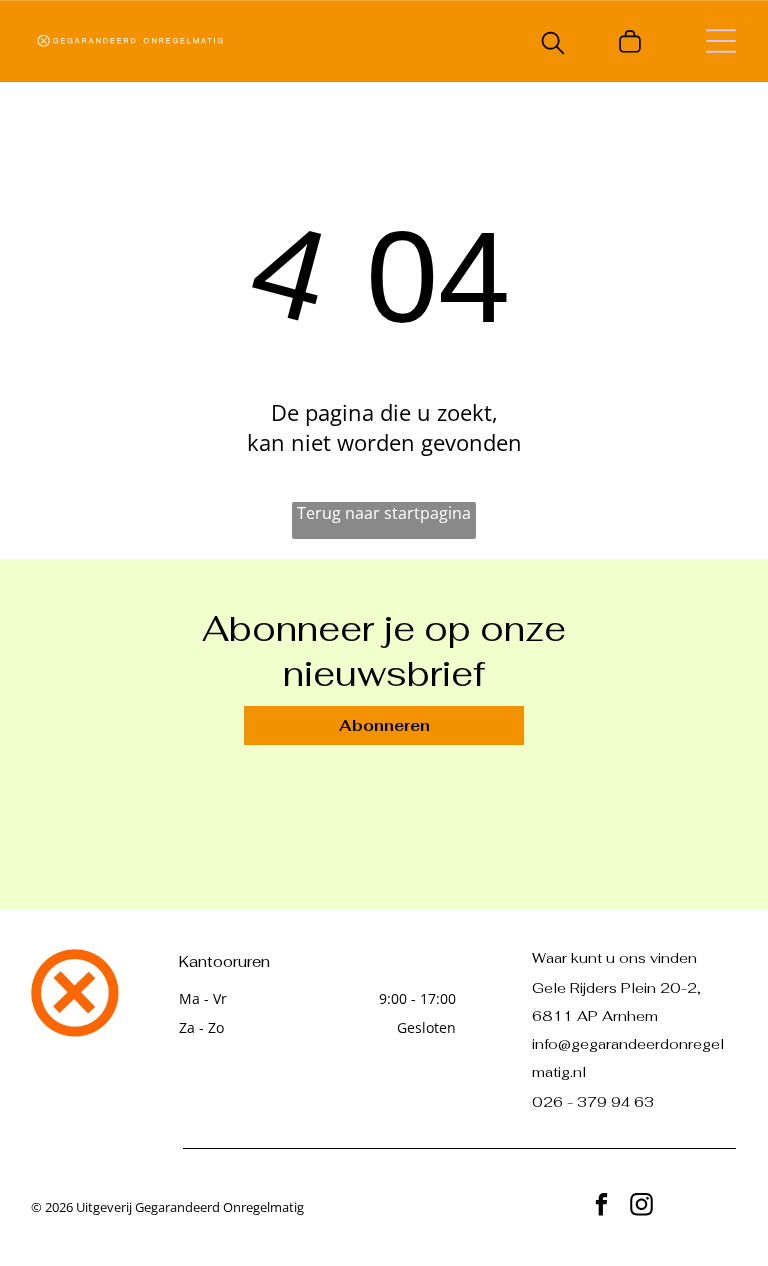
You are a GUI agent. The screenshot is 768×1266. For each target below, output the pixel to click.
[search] (553, 45)
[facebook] (601, 1207)
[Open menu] (721, 41)
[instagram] (641, 1207)
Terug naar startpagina (384, 513)
